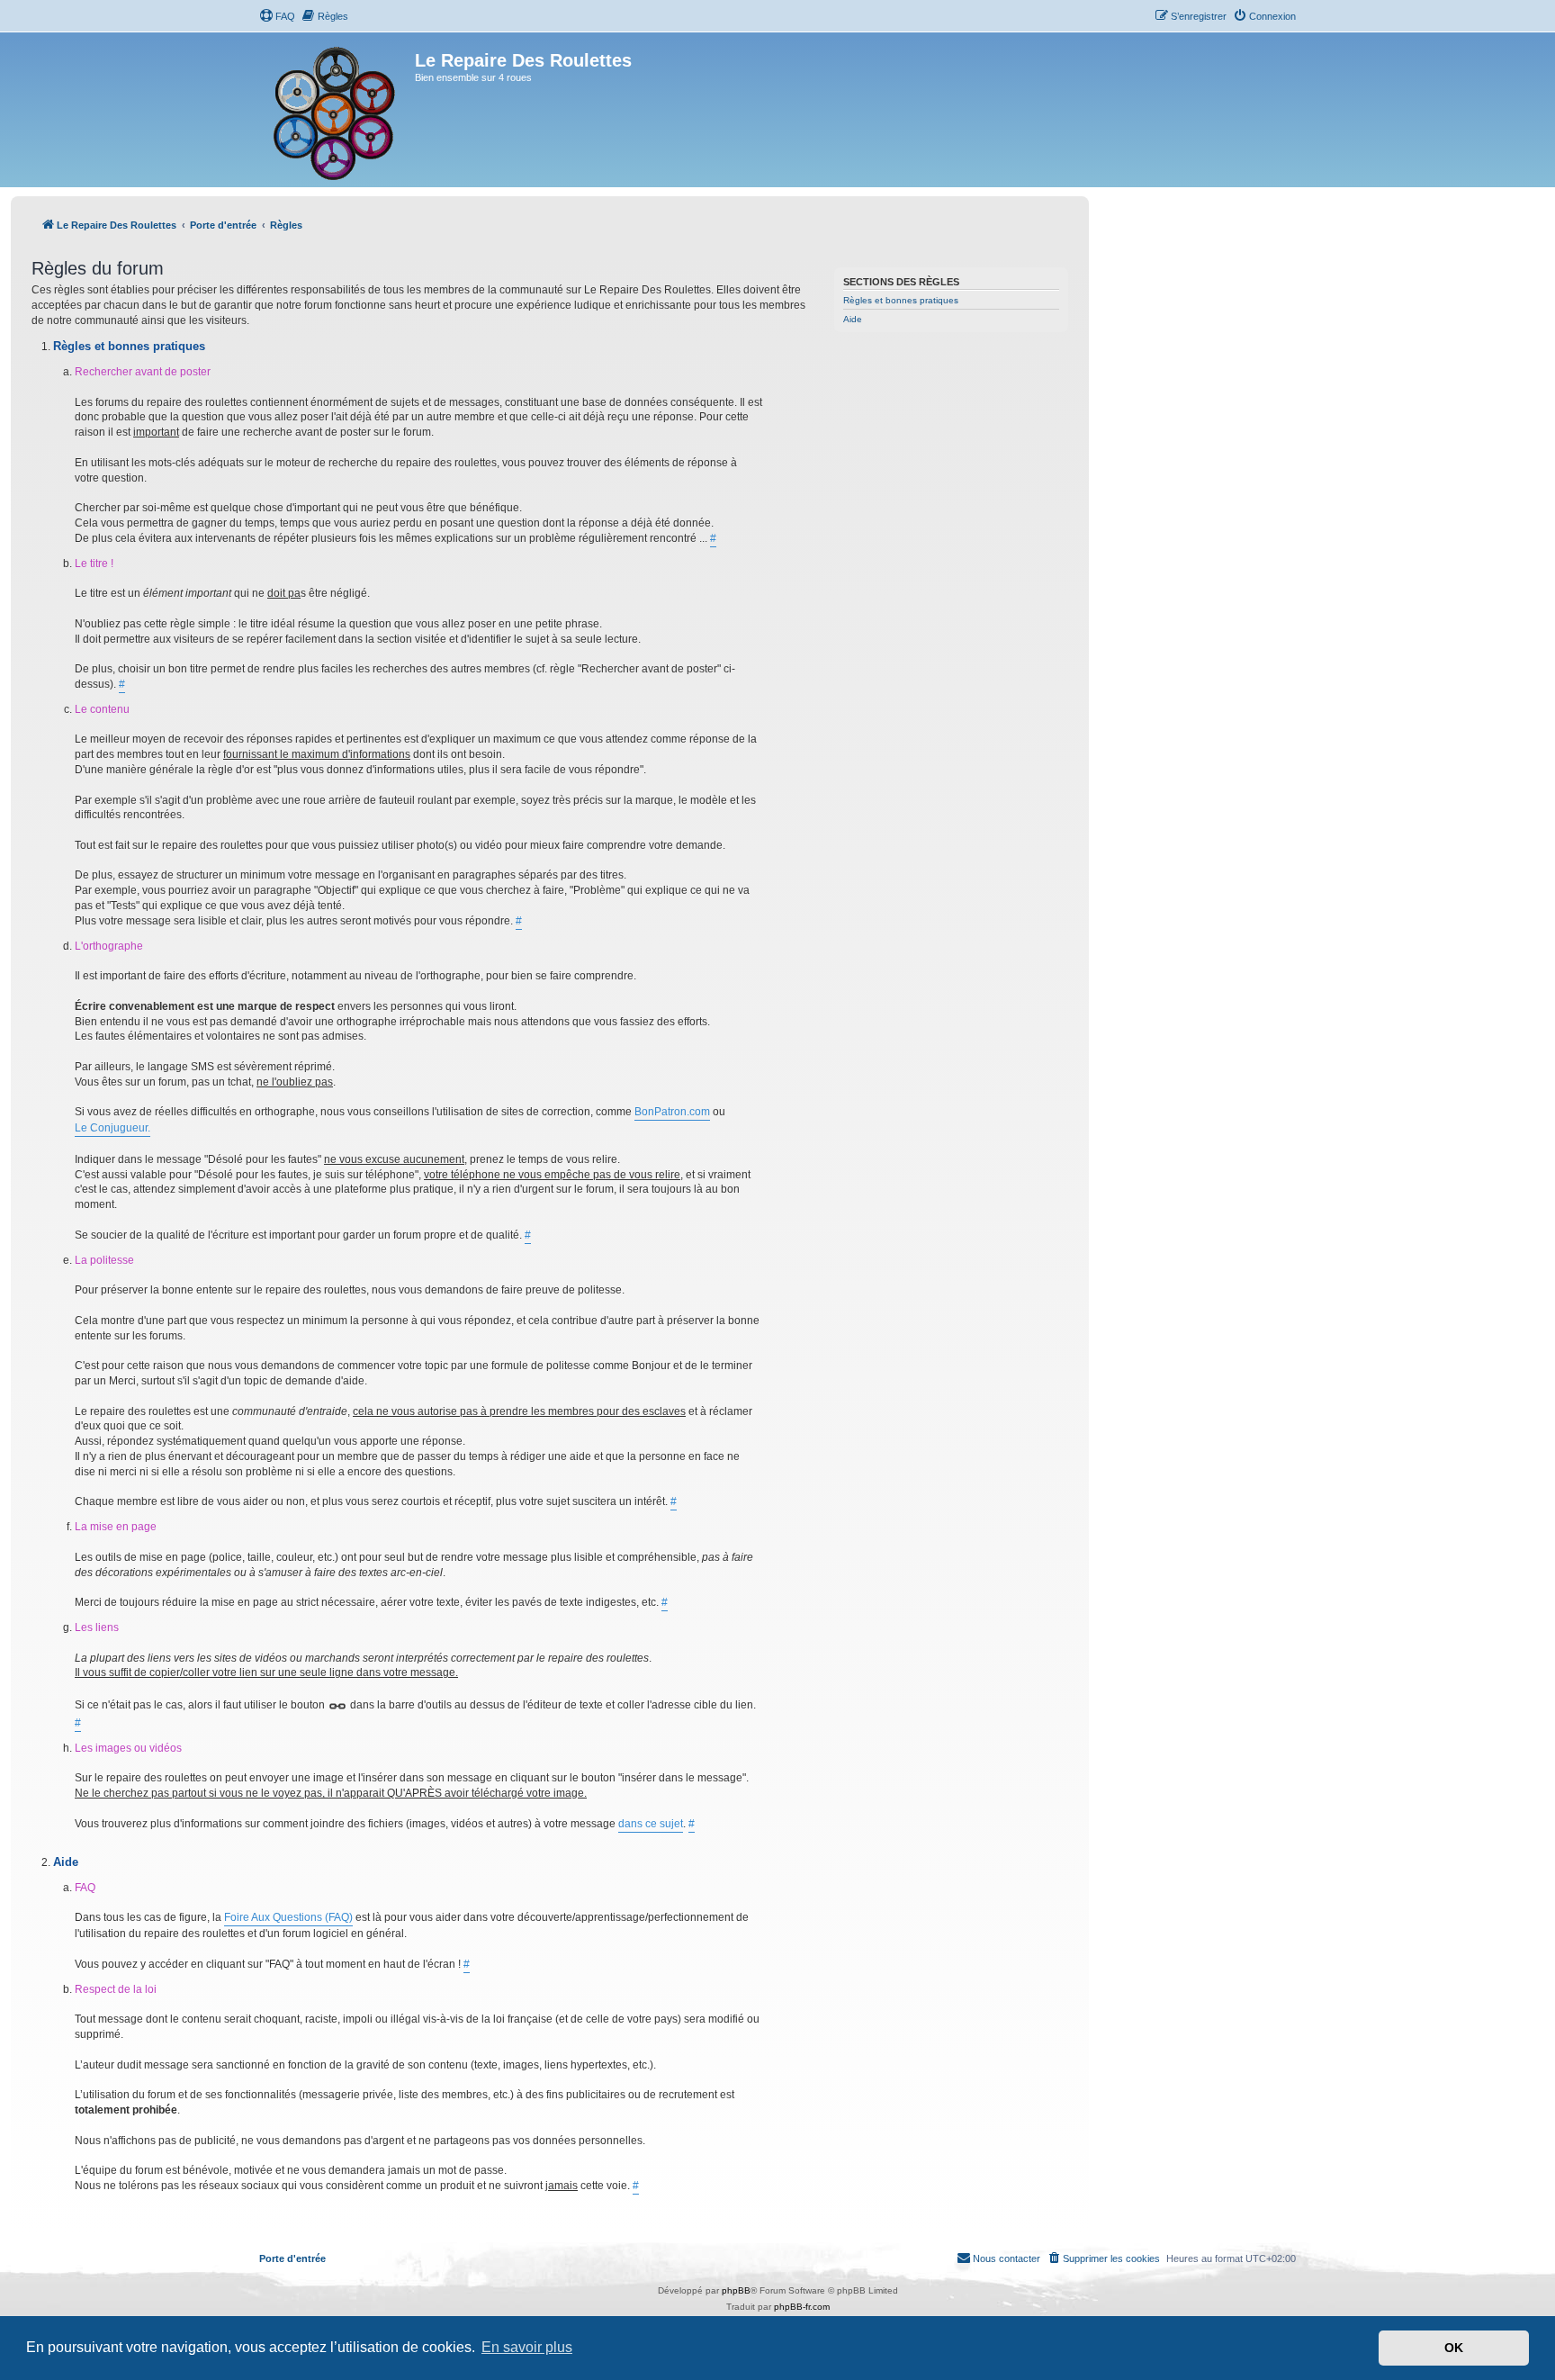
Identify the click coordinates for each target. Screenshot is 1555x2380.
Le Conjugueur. (112, 1128)
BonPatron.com (672, 1112)
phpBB (736, 2290)
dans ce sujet (651, 1824)
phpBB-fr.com (802, 2307)
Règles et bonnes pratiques (901, 300)
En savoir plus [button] (527, 2347)
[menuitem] (277, 16)
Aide (853, 319)
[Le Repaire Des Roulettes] (337, 110)
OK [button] (1454, 2348)
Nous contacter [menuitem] (1007, 2258)
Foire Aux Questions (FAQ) (288, 1917)
